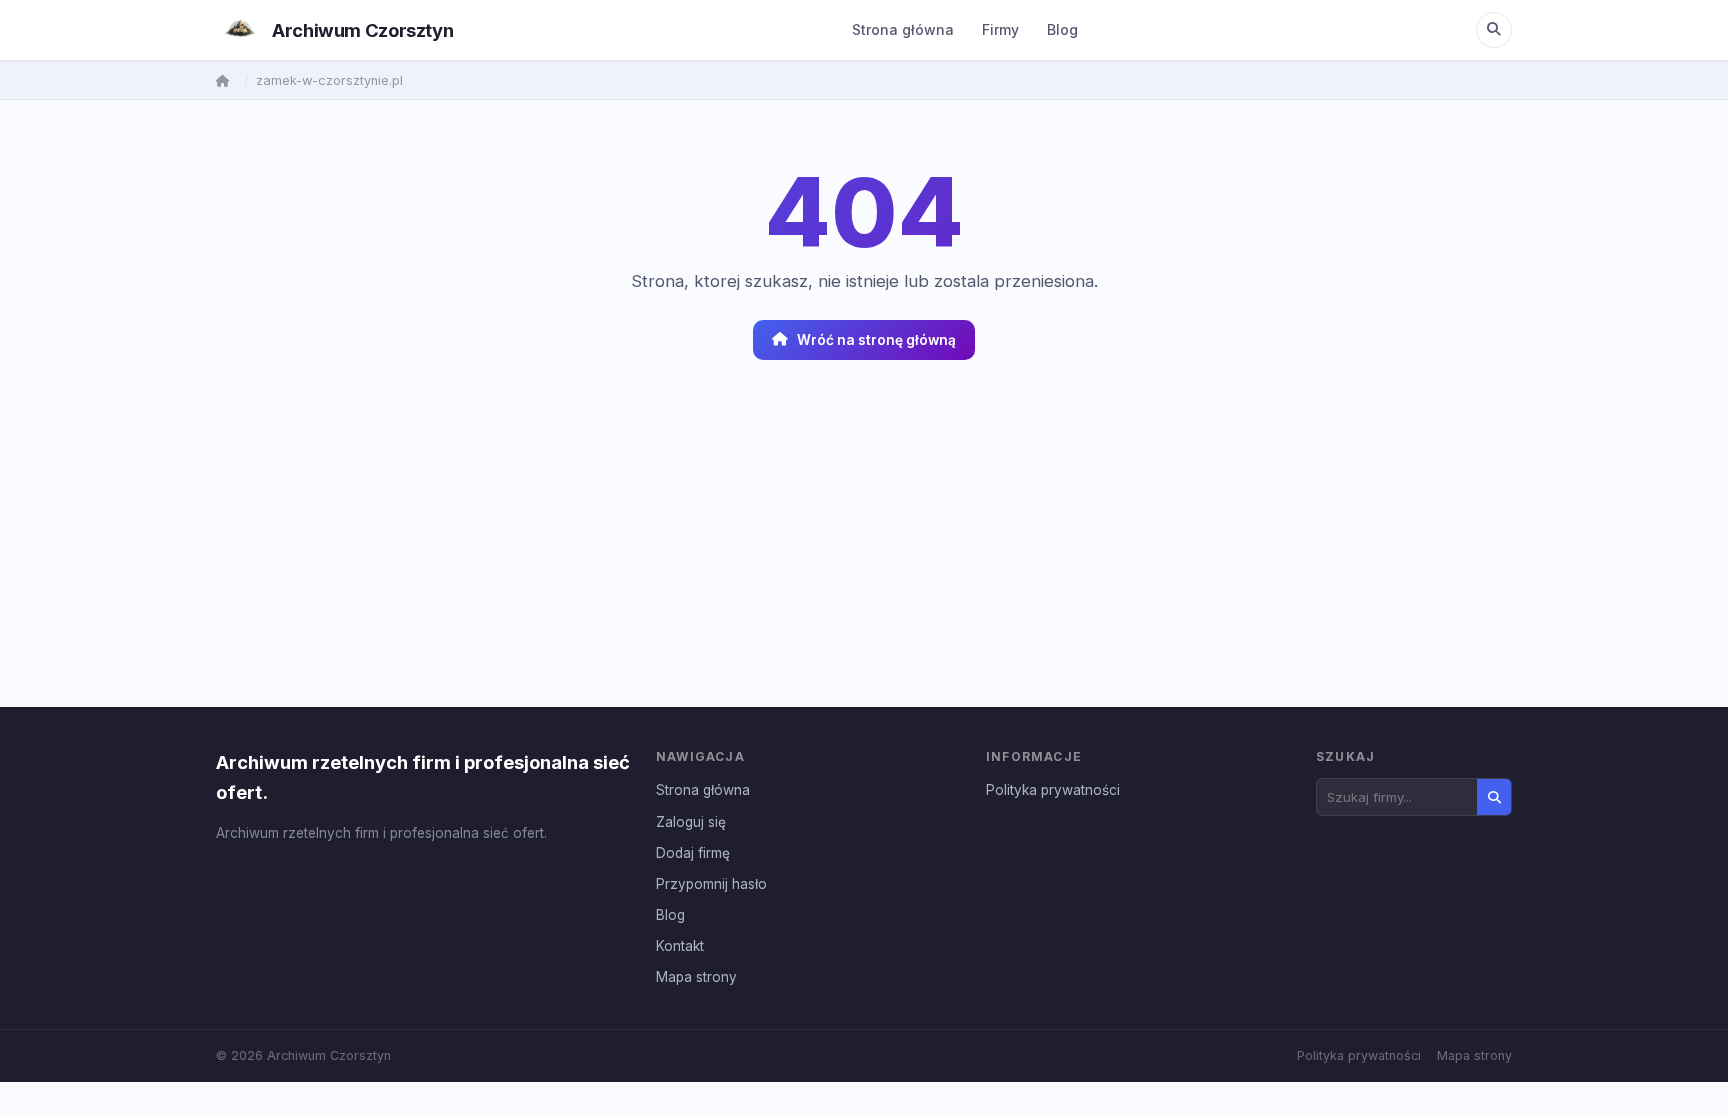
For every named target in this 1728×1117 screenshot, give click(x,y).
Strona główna (903, 29)
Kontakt (680, 946)
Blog (1062, 29)
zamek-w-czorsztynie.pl (329, 80)
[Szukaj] (1494, 30)
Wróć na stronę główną (876, 340)
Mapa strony (696, 977)
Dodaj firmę (693, 853)
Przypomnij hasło (711, 884)
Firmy (1000, 29)
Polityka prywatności (1053, 790)
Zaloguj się (691, 822)
